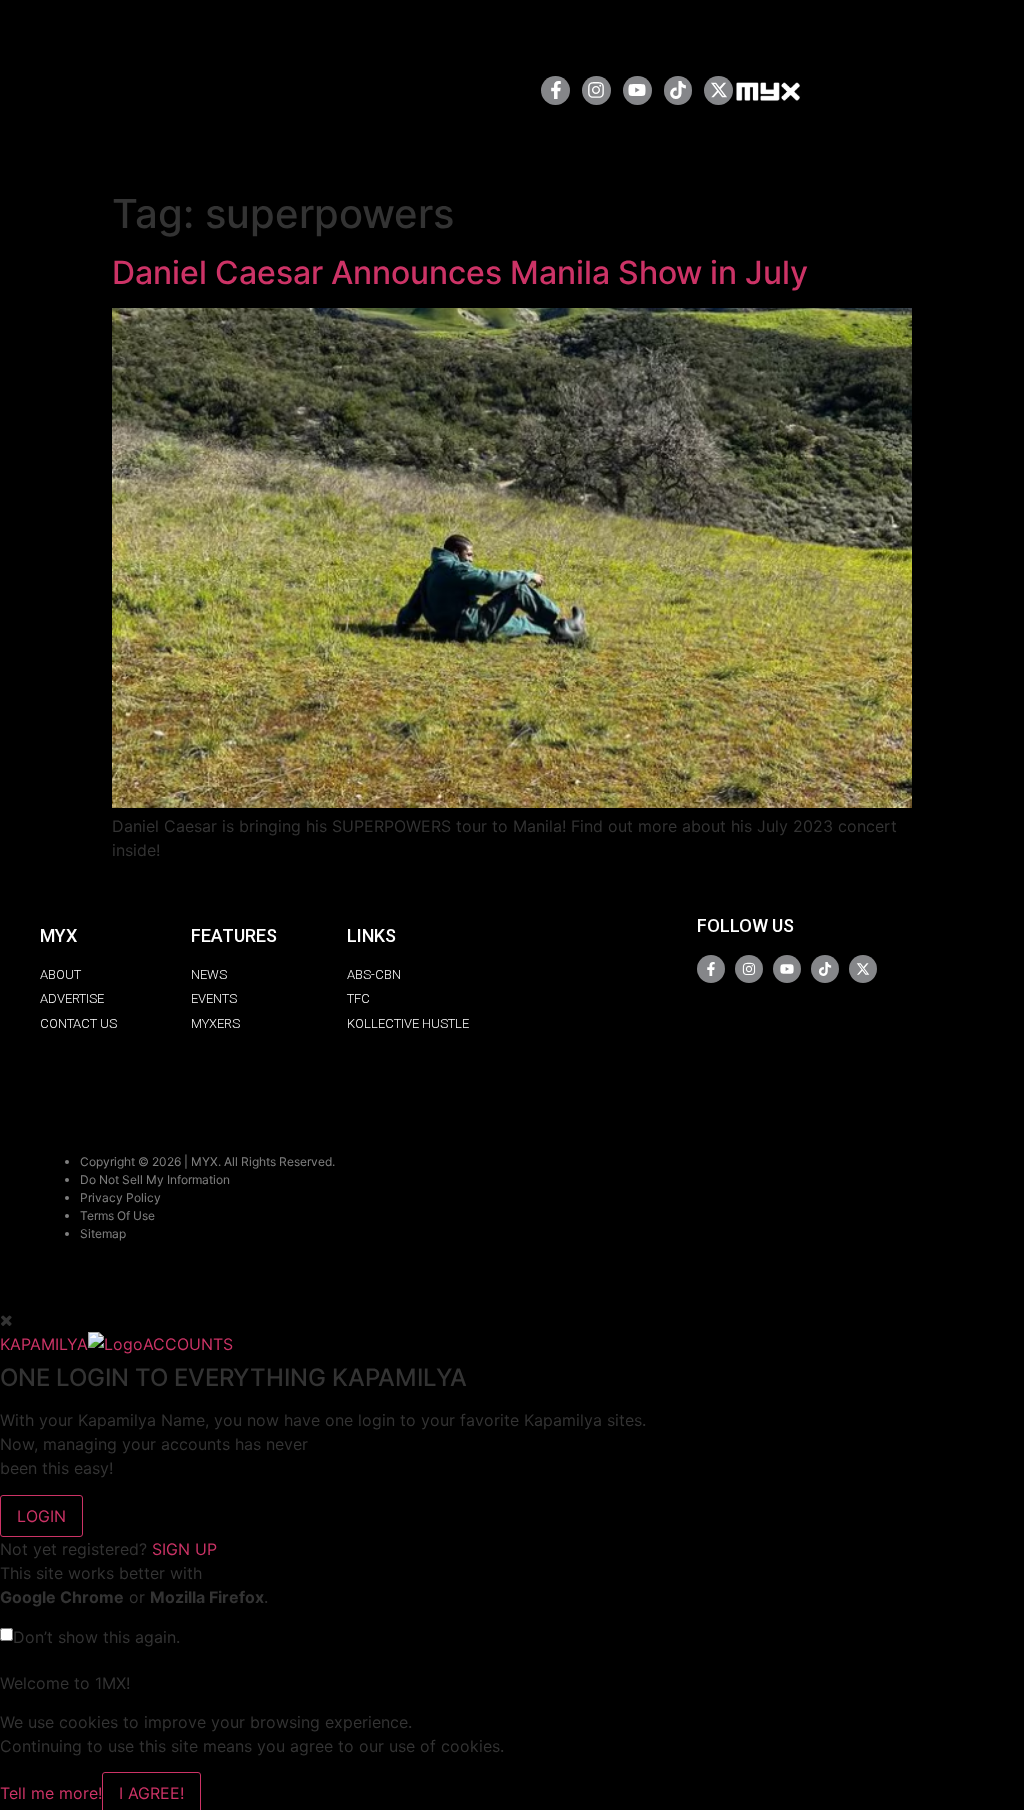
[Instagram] (596, 90)
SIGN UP (184, 1549)
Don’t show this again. (96, 1637)
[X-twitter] (718, 90)
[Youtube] (637, 90)
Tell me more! (51, 1793)
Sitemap (103, 1233)
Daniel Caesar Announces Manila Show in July (460, 272)
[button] (461, 90)
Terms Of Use (117, 1215)
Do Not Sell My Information (155, 1179)
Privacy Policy (120, 1197)
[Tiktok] (678, 90)
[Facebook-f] (555, 90)
